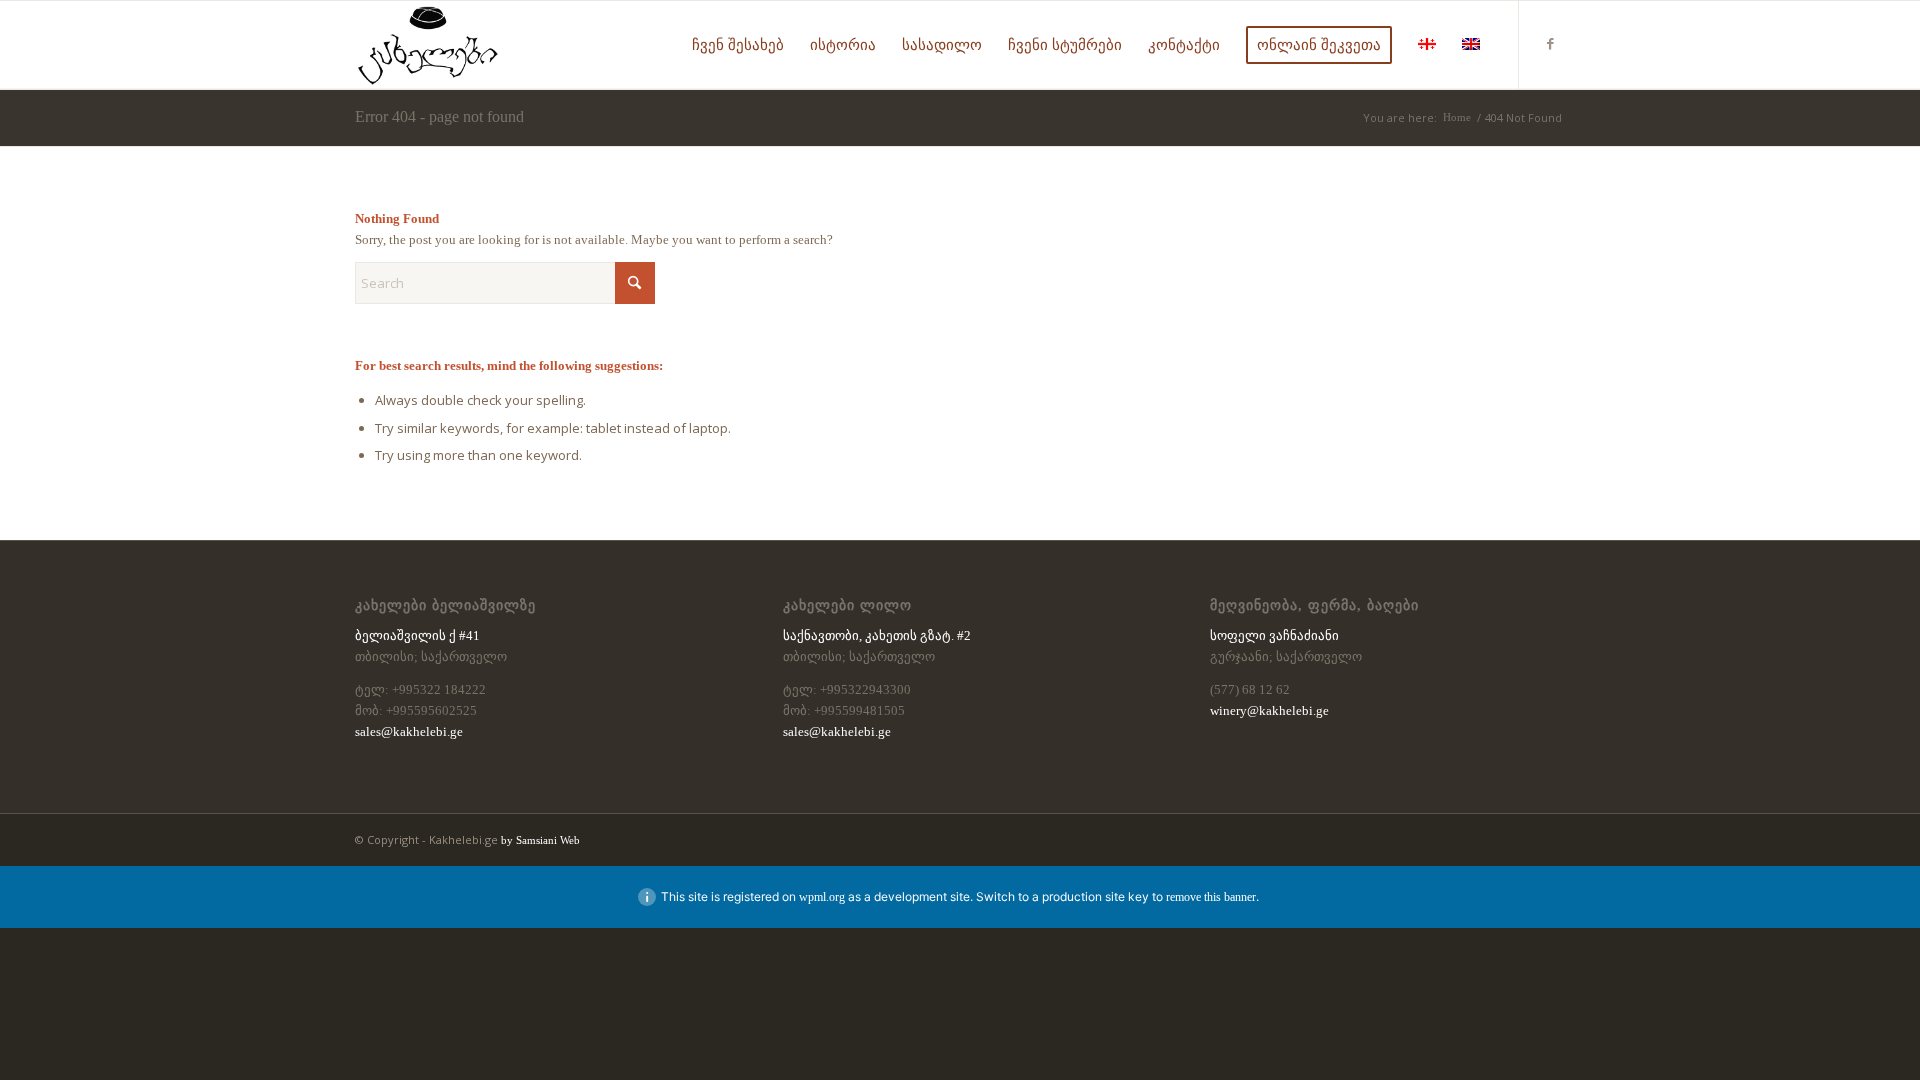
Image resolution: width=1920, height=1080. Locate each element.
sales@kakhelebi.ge (409, 731)
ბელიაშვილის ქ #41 (417, 635)
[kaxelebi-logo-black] (428, 45)
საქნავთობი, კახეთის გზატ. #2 (877, 635)
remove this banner (1211, 897)
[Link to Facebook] (1550, 44)
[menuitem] (738, 45)
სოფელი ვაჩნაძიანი (1274, 635)
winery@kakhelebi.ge (1269, 710)
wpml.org (822, 897)
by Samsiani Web (540, 840)
